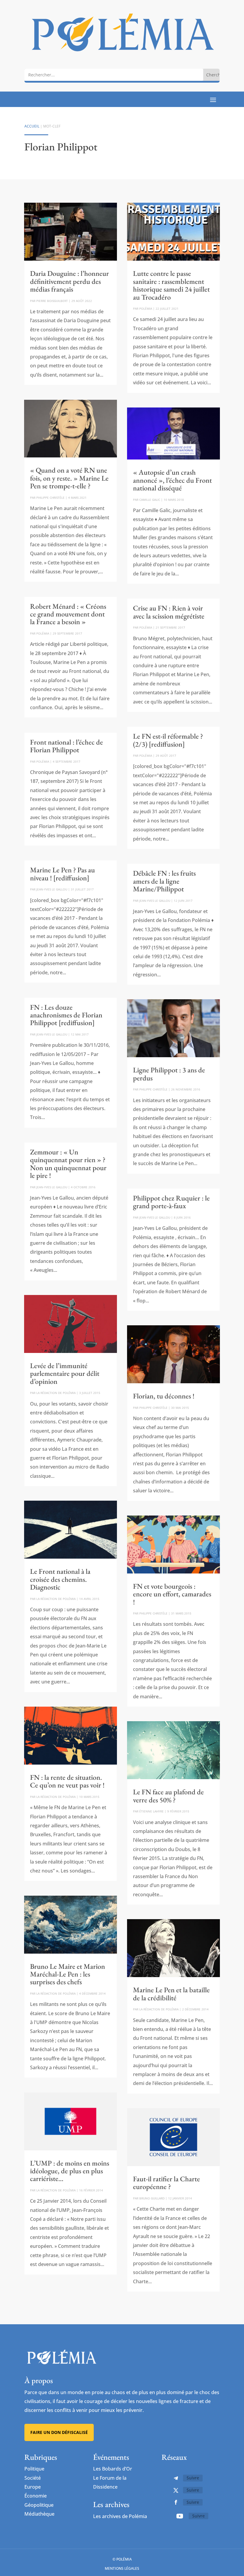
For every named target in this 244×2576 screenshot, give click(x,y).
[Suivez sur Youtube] (180, 2516)
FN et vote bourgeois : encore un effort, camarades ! (172, 1594)
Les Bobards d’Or (113, 2469)
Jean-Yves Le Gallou (52, 889)
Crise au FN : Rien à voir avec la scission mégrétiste (169, 612)
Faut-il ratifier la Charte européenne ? (166, 2183)
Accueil (32, 126)
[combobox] (114, 75)
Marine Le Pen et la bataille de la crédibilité (171, 1994)
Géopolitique (39, 2505)
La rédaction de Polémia (56, 1393)
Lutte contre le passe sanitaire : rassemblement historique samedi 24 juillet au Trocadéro (171, 285)
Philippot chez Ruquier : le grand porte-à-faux (171, 1202)
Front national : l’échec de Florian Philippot (67, 746)
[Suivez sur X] (176, 2490)
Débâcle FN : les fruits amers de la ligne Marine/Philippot (164, 881)
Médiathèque (39, 2514)
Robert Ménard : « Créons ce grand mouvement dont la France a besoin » (68, 614)
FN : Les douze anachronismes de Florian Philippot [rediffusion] (66, 1015)
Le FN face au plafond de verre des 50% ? (168, 1796)
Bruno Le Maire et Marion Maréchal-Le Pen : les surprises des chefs (68, 1974)
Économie (36, 2496)
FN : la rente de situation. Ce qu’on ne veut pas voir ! (67, 1781)
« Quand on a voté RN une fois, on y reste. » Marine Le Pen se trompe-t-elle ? (69, 478)
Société (33, 2478)
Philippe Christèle (50, 498)
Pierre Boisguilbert (52, 301)
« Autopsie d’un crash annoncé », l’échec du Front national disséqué (172, 480)
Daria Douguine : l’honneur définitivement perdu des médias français (69, 281)
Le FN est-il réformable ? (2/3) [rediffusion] (168, 740)
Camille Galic (150, 500)
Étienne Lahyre (151, 1811)
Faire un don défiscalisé (59, 2432)
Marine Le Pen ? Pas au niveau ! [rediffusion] (62, 874)
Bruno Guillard (152, 2198)
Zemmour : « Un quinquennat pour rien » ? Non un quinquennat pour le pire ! (68, 1164)
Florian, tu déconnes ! (164, 1396)
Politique (34, 2469)
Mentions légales (122, 2568)
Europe (33, 2487)
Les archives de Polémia (120, 2516)
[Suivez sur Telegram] (176, 2478)
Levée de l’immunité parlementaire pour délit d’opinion (65, 1373)
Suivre (193, 2478)
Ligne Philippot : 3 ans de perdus (169, 1074)
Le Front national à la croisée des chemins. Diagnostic (60, 1579)
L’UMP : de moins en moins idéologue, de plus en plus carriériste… (70, 2171)
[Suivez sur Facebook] (176, 2502)
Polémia (43, 633)
